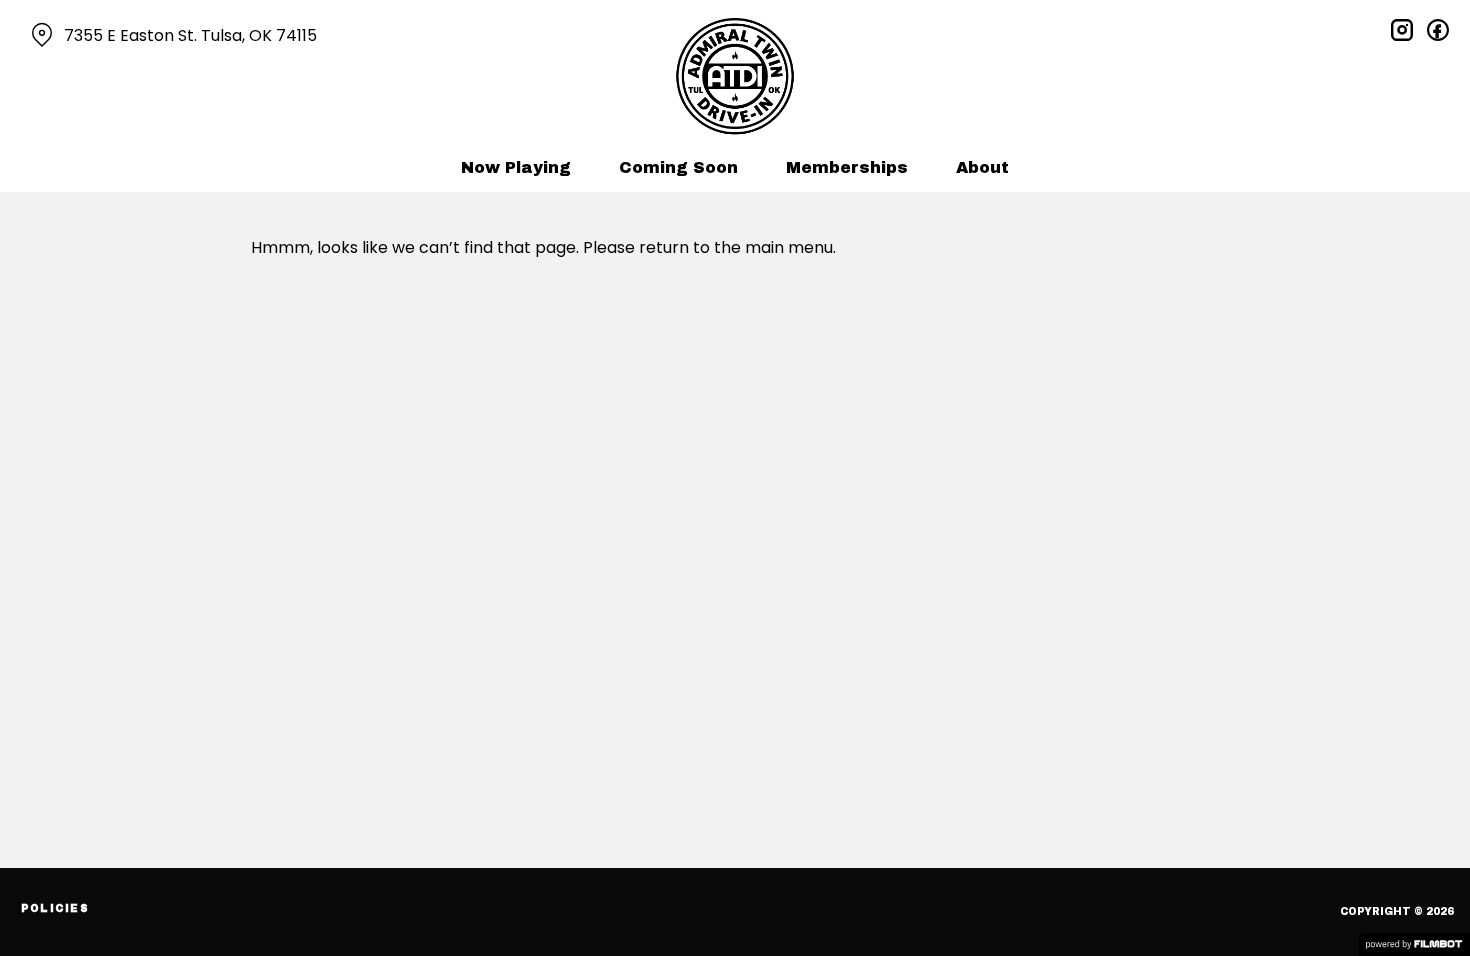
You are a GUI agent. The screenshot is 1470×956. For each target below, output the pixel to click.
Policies (55, 908)
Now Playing (516, 167)
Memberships (847, 167)
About (982, 167)
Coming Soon (678, 167)
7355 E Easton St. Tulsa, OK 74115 (190, 35)
